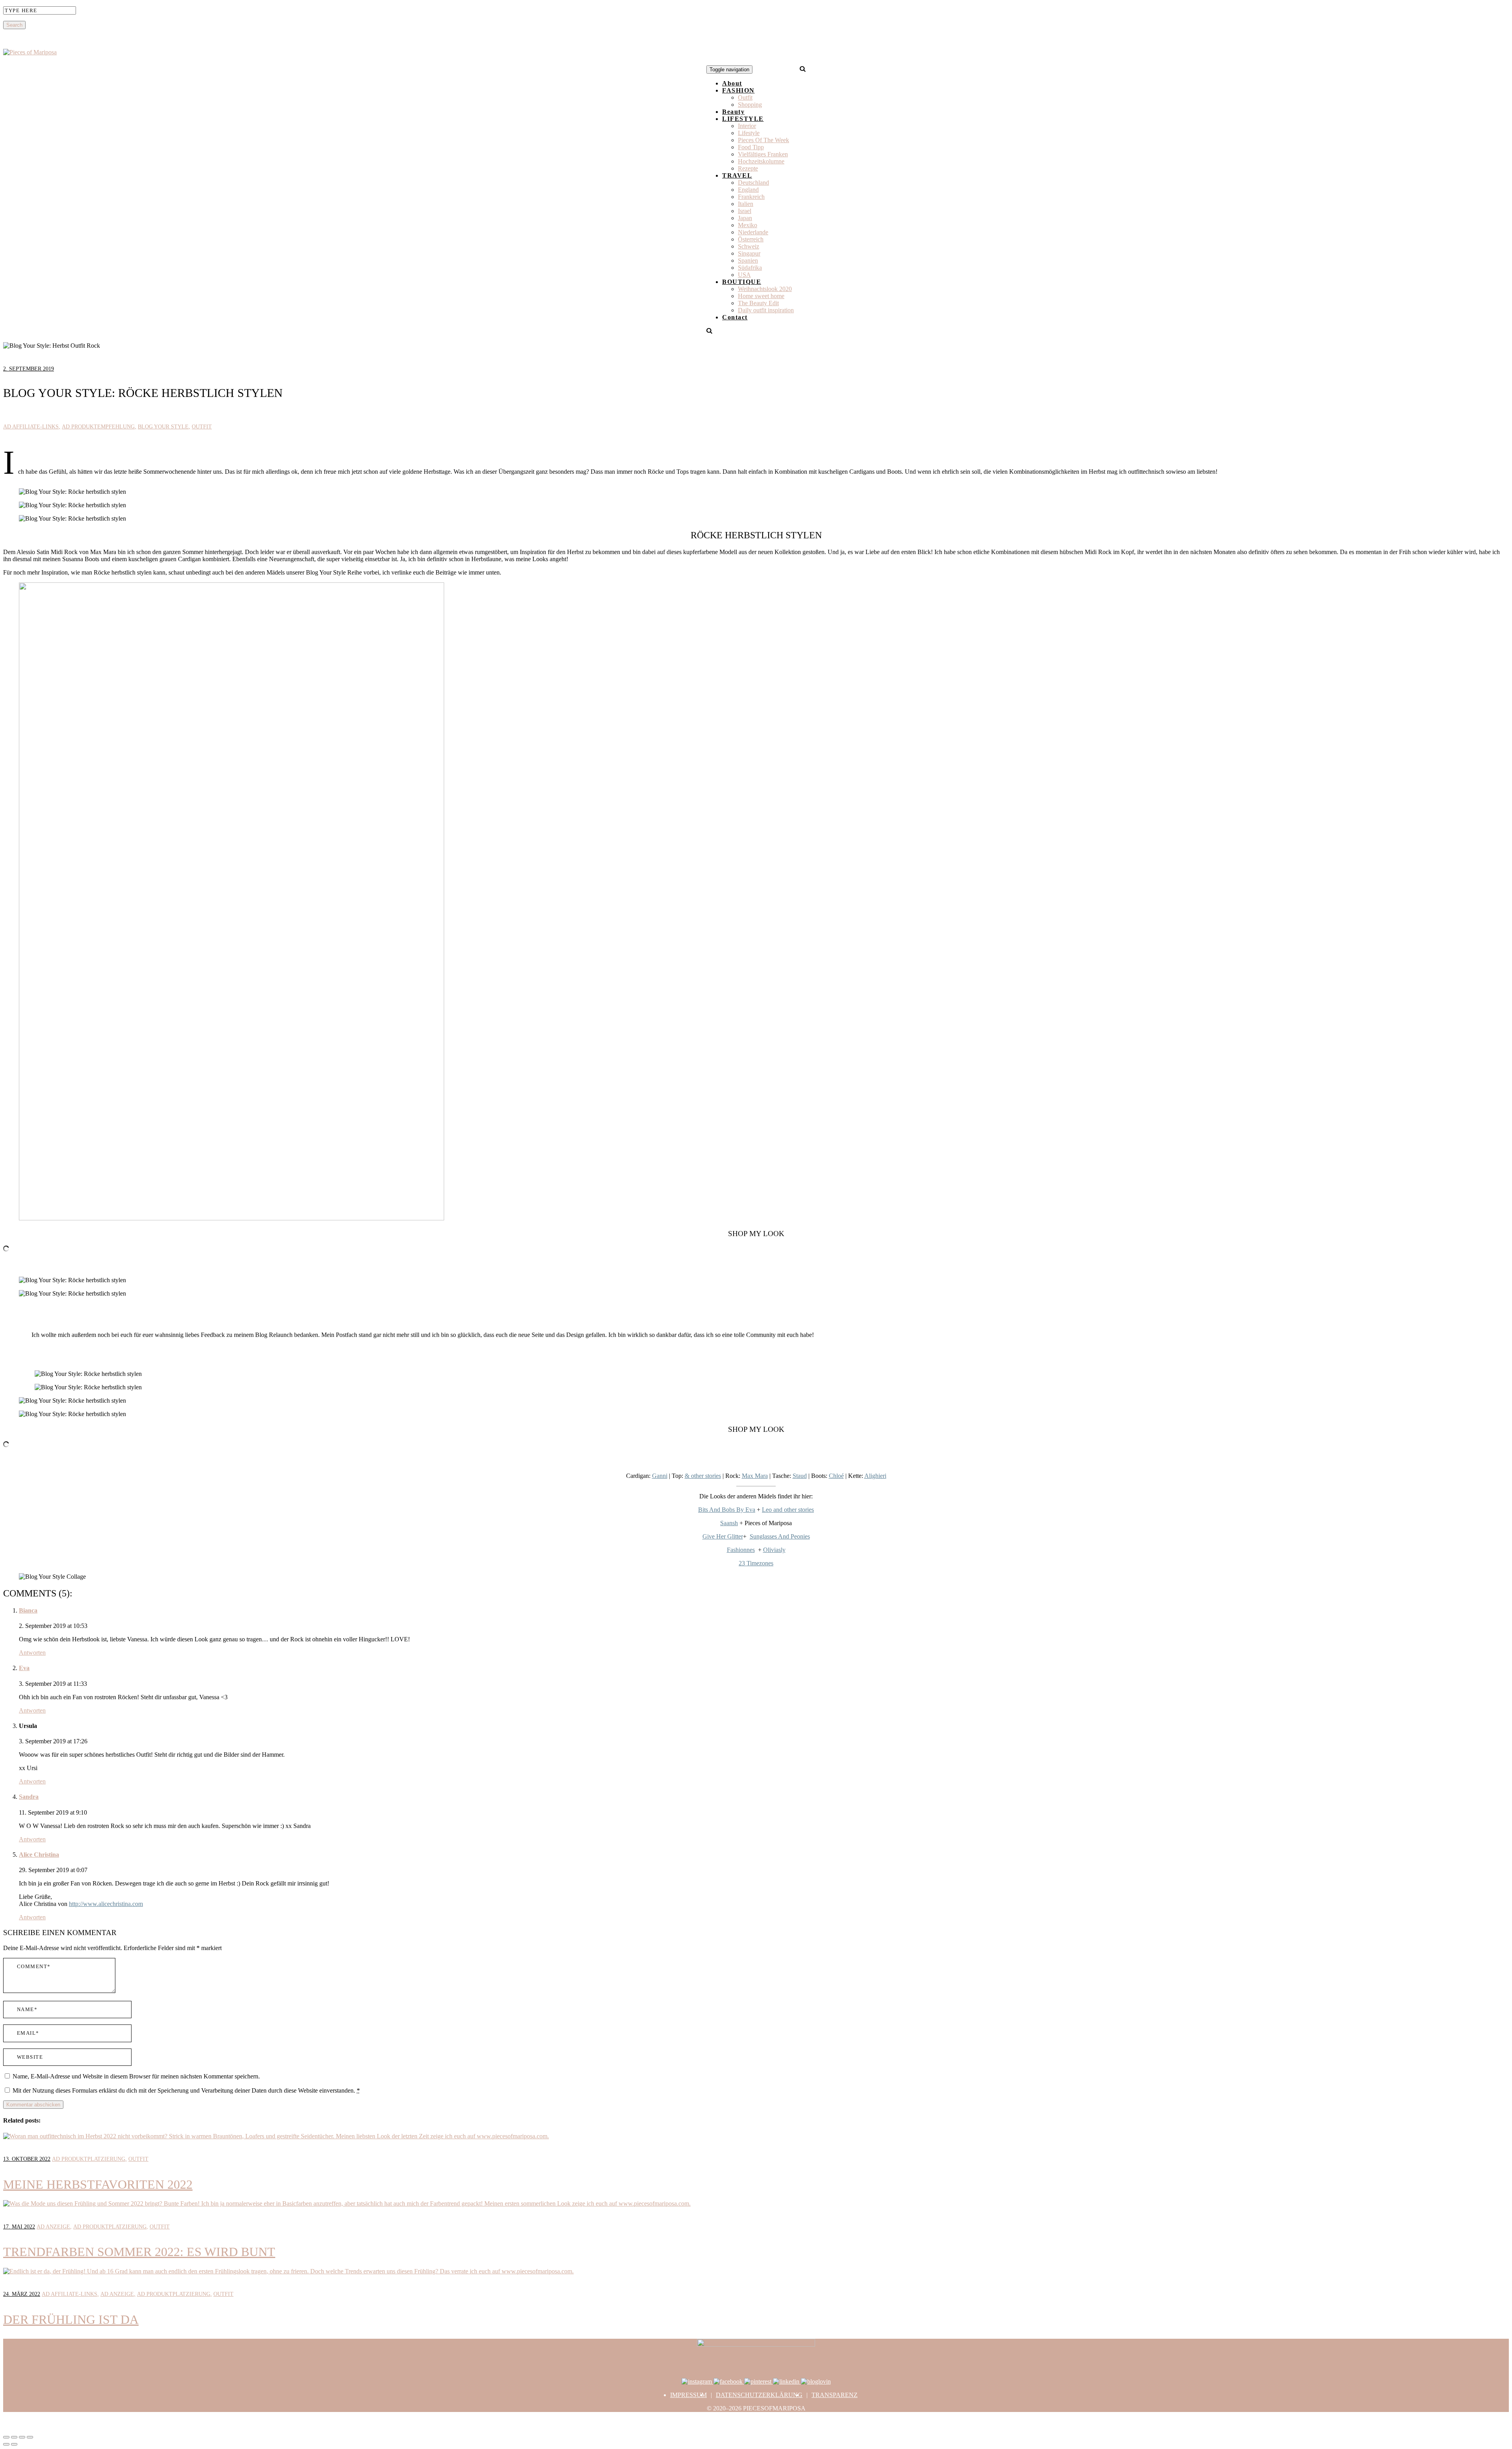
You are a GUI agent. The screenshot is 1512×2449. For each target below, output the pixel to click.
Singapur (749, 253)
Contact (735, 317)
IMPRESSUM (688, 2395)
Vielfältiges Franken (763, 154)
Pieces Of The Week (763, 140)
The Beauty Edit (758, 303)
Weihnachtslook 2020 (765, 289)
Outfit (745, 97)
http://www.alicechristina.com (106, 1904)
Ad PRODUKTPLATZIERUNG (89, 2159)
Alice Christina (39, 1855)
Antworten (32, 1653)
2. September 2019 (29, 369)
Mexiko (748, 225)
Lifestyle (749, 133)
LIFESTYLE (743, 119)
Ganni (660, 1476)
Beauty (733, 112)
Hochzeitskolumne (761, 161)
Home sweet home (761, 296)
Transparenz (835, 2395)
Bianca (28, 1610)
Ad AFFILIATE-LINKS (31, 427)
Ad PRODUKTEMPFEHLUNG (98, 427)
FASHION (738, 90)
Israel (745, 211)
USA (744, 275)
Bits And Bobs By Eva (727, 1510)
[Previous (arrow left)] (6, 2444)
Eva (24, 1668)
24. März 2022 (22, 2294)
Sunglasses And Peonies (780, 1536)
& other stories (703, 1476)
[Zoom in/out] (30, 2437)
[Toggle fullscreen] (22, 2437)
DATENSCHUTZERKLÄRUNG (759, 2395)
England (748, 190)
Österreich (751, 239)
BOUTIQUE (742, 282)
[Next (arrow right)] (14, 2444)
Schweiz (749, 246)
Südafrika (750, 268)
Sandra (29, 1797)
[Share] (14, 2437)
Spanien (748, 260)
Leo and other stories (788, 1510)
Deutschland (753, 183)
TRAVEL (737, 175)
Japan (745, 218)
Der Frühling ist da (71, 2319)
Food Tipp (751, 147)
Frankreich (751, 197)
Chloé (836, 1476)
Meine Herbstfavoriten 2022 (98, 2184)
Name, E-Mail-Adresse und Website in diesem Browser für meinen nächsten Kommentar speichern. (136, 2076)
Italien (746, 204)
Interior (747, 126)
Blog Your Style (163, 427)
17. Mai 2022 (19, 2227)
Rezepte (748, 168)
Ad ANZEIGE (53, 2227)
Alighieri (875, 1476)
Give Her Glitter (723, 1536)
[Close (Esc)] (6, 2437)
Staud (800, 1476)
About (732, 83)
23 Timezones (756, 1563)
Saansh (729, 1523)
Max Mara (755, 1476)
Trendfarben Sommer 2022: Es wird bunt (139, 2252)
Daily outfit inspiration (766, 310)
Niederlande (753, 232)
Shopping (750, 105)
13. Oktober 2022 (27, 2159)
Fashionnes (741, 1550)
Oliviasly (774, 1550)
